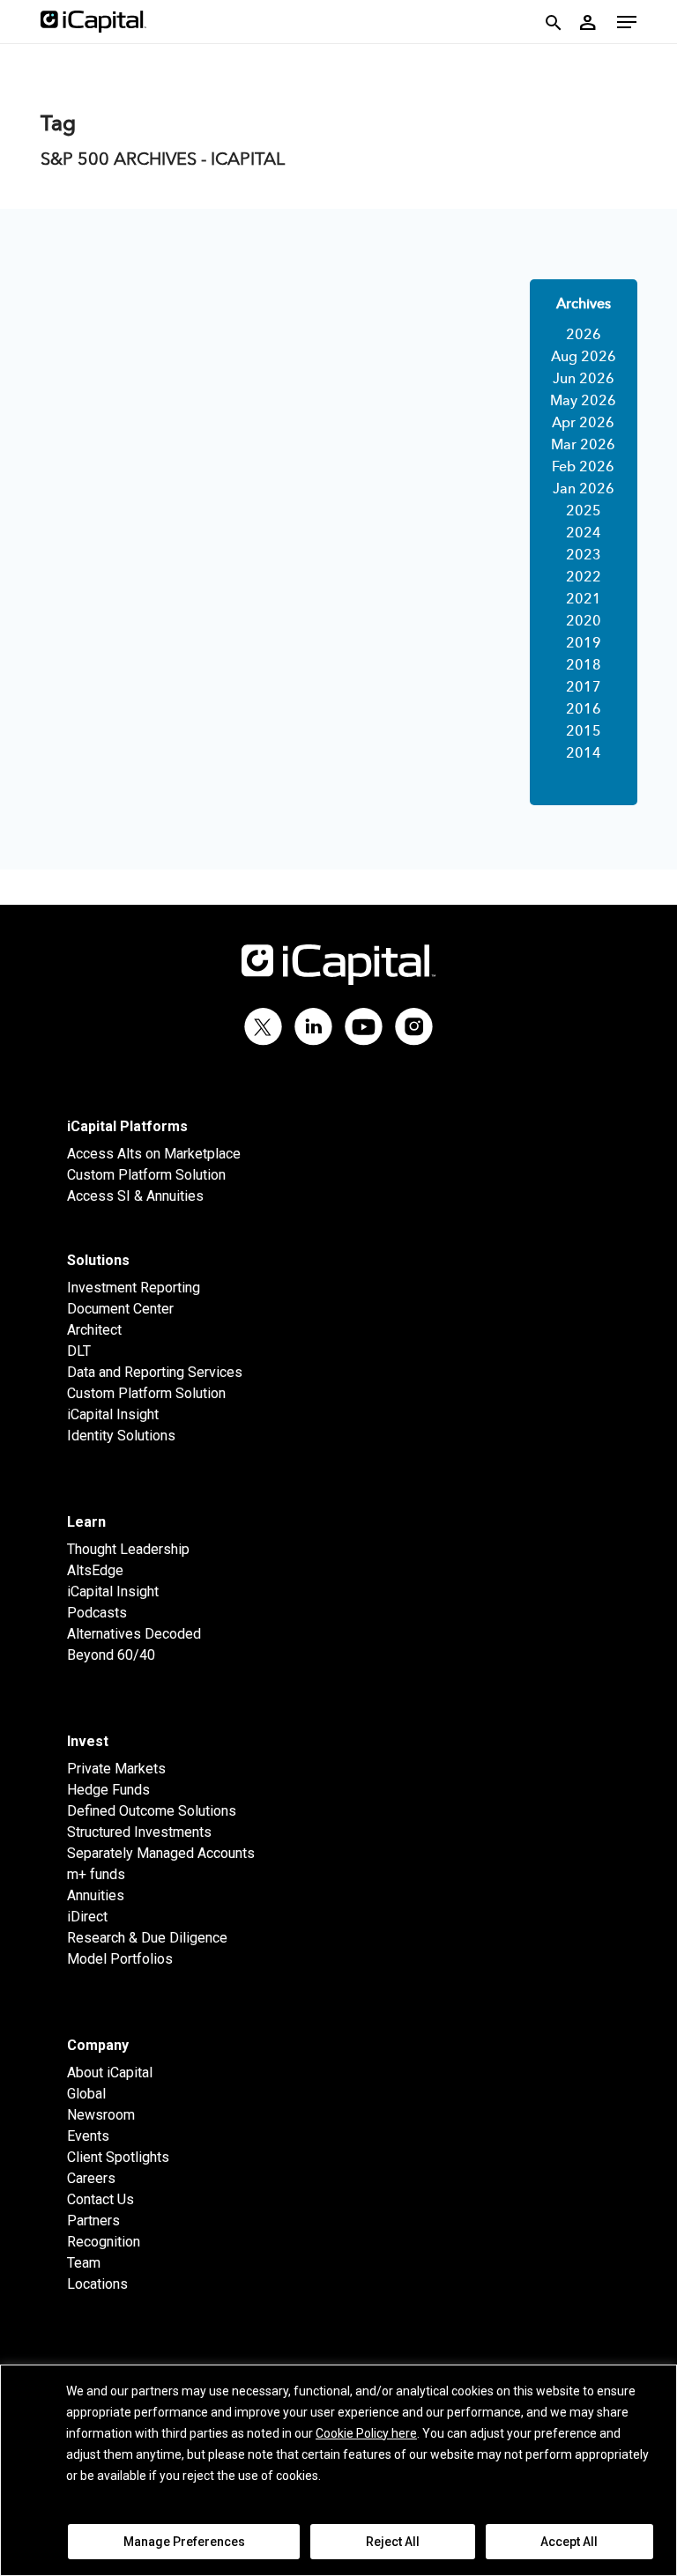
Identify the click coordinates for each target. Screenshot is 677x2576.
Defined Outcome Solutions (152, 1811)
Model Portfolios (120, 1959)
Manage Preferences (184, 2542)
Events (88, 2136)
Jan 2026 (584, 490)
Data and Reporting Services (155, 1372)
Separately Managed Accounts (161, 1853)
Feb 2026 (583, 468)
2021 (584, 600)
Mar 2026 (583, 446)
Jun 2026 (584, 380)
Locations (97, 2284)
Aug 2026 (584, 358)
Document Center (120, 1309)
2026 (584, 336)
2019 (584, 644)
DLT (79, 1351)
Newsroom (101, 2115)
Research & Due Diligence (147, 1938)
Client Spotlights (118, 2157)
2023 (584, 556)
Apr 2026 (583, 424)
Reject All (393, 2542)
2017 (584, 688)
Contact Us (100, 2199)
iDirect (87, 1917)
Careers (91, 2178)
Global (86, 2094)
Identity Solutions (121, 1436)
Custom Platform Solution (146, 1175)
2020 (584, 622)
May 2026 (583, 402)
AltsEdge (95, 1570)
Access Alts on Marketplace (154, 1154)
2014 (584, 754)
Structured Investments (139, 1832)
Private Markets (116, 1769)
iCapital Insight (113, 1414)
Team (84, 2263)
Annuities (96, 1895)
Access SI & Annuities (135, 1196)
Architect (94, 1330)
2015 (584, 732)
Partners (93, 2221)
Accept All (569, 2542)
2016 (584, 710)
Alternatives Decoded (134, 1634)
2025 (584, 512)
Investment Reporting (134, 1288)
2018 (584, 666)
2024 (584, 534)
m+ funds (96, 1874)
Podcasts (97, 1613)
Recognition (104, 2242)
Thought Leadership (128, 1549)
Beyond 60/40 (111, 1655)
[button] (627, 22)
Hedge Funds (108, 1790)
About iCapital (110, 2073)
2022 (584, 578)
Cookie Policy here (366, 2433)
